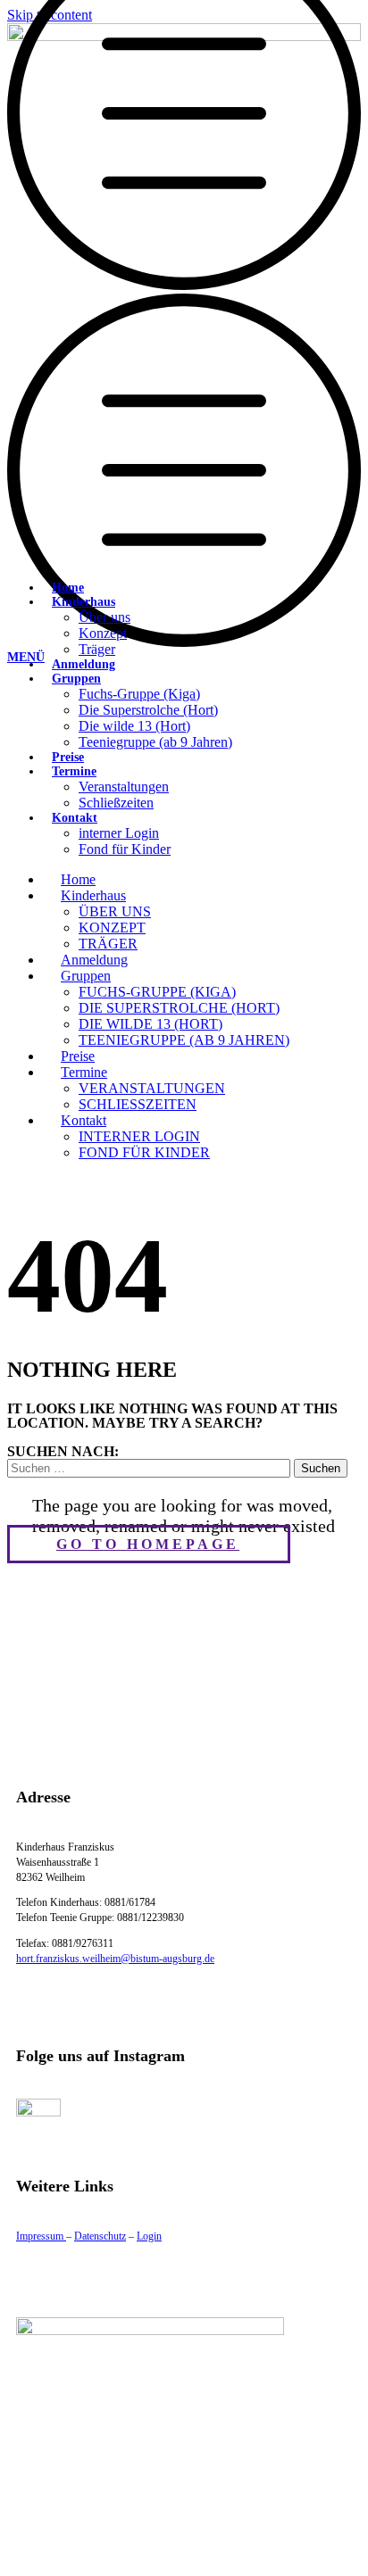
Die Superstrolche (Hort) (148, 710)
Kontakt (75, 818)
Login (149, 2236)
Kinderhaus (84, 602)
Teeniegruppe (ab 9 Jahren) (155, 742)
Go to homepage (148, 1544)
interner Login (119, 833)
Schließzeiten (116, 803)
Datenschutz (100, 2236)
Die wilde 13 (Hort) (134, 726)
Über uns (105, 617)
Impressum (41, 2236)
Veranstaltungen (124, 787)
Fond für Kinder (125, 849)
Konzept (103, 633)
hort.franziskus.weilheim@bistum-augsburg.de (115, 1959)
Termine (74, 771)
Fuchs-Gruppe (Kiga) (139, 694)
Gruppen (76, 679)
